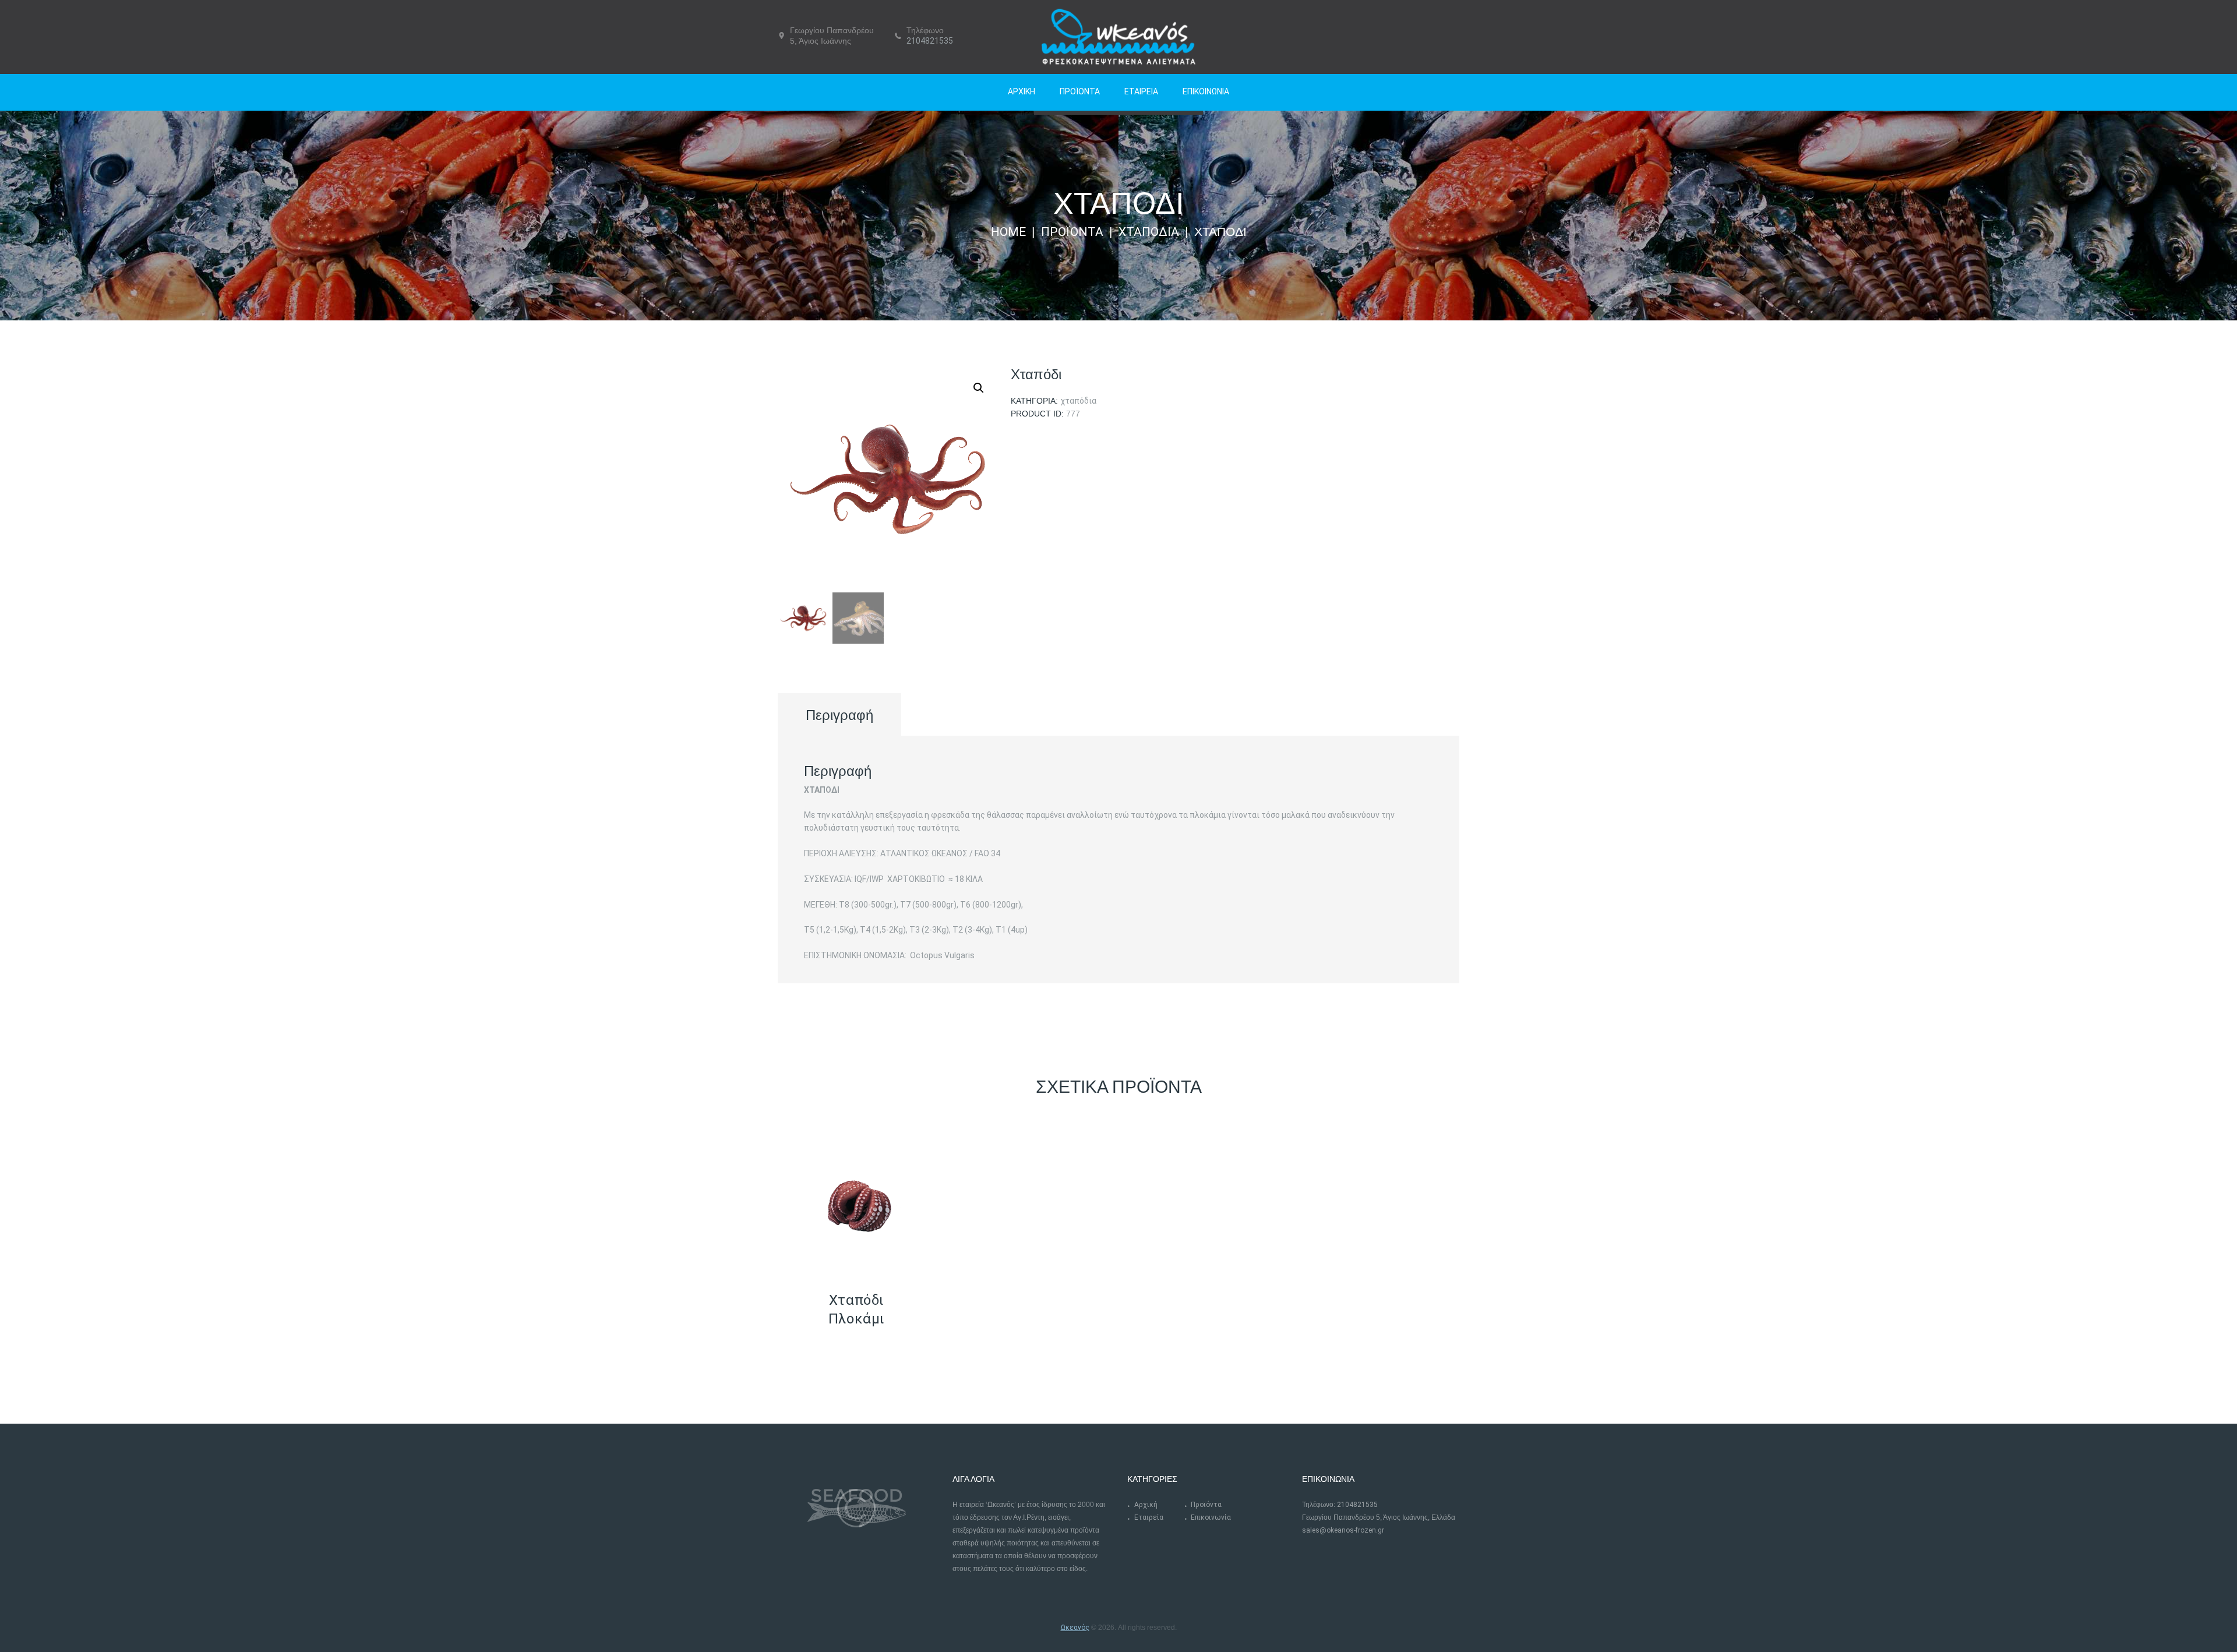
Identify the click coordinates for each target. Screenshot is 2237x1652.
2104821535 (930, 41)
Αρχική (1146, 1505)
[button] (979, 388)
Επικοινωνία (1211, 1517)
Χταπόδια (1149, 232)
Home (1008, 232)
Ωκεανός (1075, 1628)
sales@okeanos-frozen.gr (1343, 1530)
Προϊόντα (1072, 232)
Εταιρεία (1149, 1517)
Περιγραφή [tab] (839, 715)
